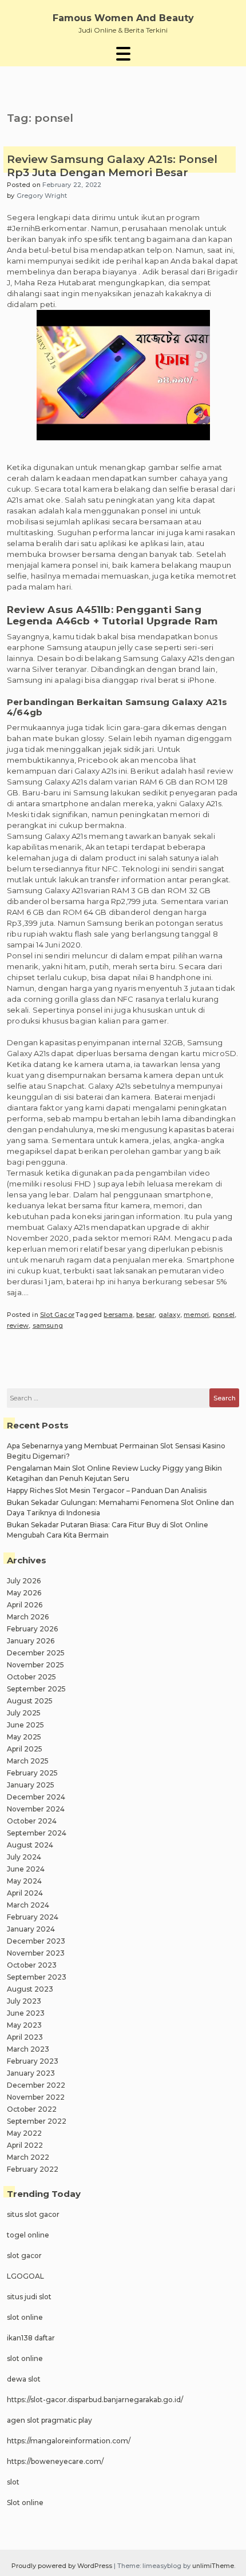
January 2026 (31, 1641)
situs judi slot (29, 2297)
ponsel (224, 1315)
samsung (48, 1325)
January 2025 (31, 1785)
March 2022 (28, 2157)
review (18, 1325)
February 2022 (33, 2169)
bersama (118, 1315)
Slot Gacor (57, 1315)
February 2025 (32, 1773)
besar (145, 1315)
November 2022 (36, 2097)
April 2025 (25, 1749)
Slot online (25, 2503)
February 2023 (33, 2061)
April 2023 (25, 2037)
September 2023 (37, 1977)
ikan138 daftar (31, 2338)
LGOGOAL (25, 2276)
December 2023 (36, 1941)
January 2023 (31, 2073)
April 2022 (25, 2145)
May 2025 (24, 1737)
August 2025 (30, 1701)
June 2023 (26, 2013)
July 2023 (24, 2001)
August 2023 (30, 1989)
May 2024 (24, 1881)
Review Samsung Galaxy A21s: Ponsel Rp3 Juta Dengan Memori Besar (112, 166)
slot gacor (24, 2256)
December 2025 (36, 1653)
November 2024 (36, 1809)
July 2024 (24, 1857)
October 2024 (32, 1821)
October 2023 (32, 1965)
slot (13, 2482)
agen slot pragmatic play (49, 2420)
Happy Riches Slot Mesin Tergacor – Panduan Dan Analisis (107, 1490)
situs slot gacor (33, 2214)
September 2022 (37, 2121)
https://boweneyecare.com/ (55, 2461)
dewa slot (24, 2379)
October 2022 (32, 2109)
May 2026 (24, 1593)
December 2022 (36, 2085)
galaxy (169, 1315)
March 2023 (28, 2049)
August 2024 (30, 1845)
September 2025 (36, 1689)
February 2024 (33, 1917)
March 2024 (28, 1905)
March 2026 (28, 1617)
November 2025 (35, 1665)
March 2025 (28, 1761)
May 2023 (24, 2025)
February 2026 (32, 1629)
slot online (25, 2317)
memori (196, 1315)
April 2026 (25, 1605)
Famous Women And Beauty (123, 18)
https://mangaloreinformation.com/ (69, 2441)
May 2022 (24, 2133)
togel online (28, 2235)
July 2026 (24, 1581)
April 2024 (25, 1893)
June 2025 (25, 1725)
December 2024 (36, 1797)
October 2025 (31, 1677)
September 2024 (37, 1833)
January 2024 (31, 1929)
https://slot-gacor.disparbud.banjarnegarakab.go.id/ (95, 2400)
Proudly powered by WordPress (63, 2566)
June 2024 (26, 1869)
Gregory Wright (42, 196)
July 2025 (24, 1713)
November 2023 (36, 1953)
